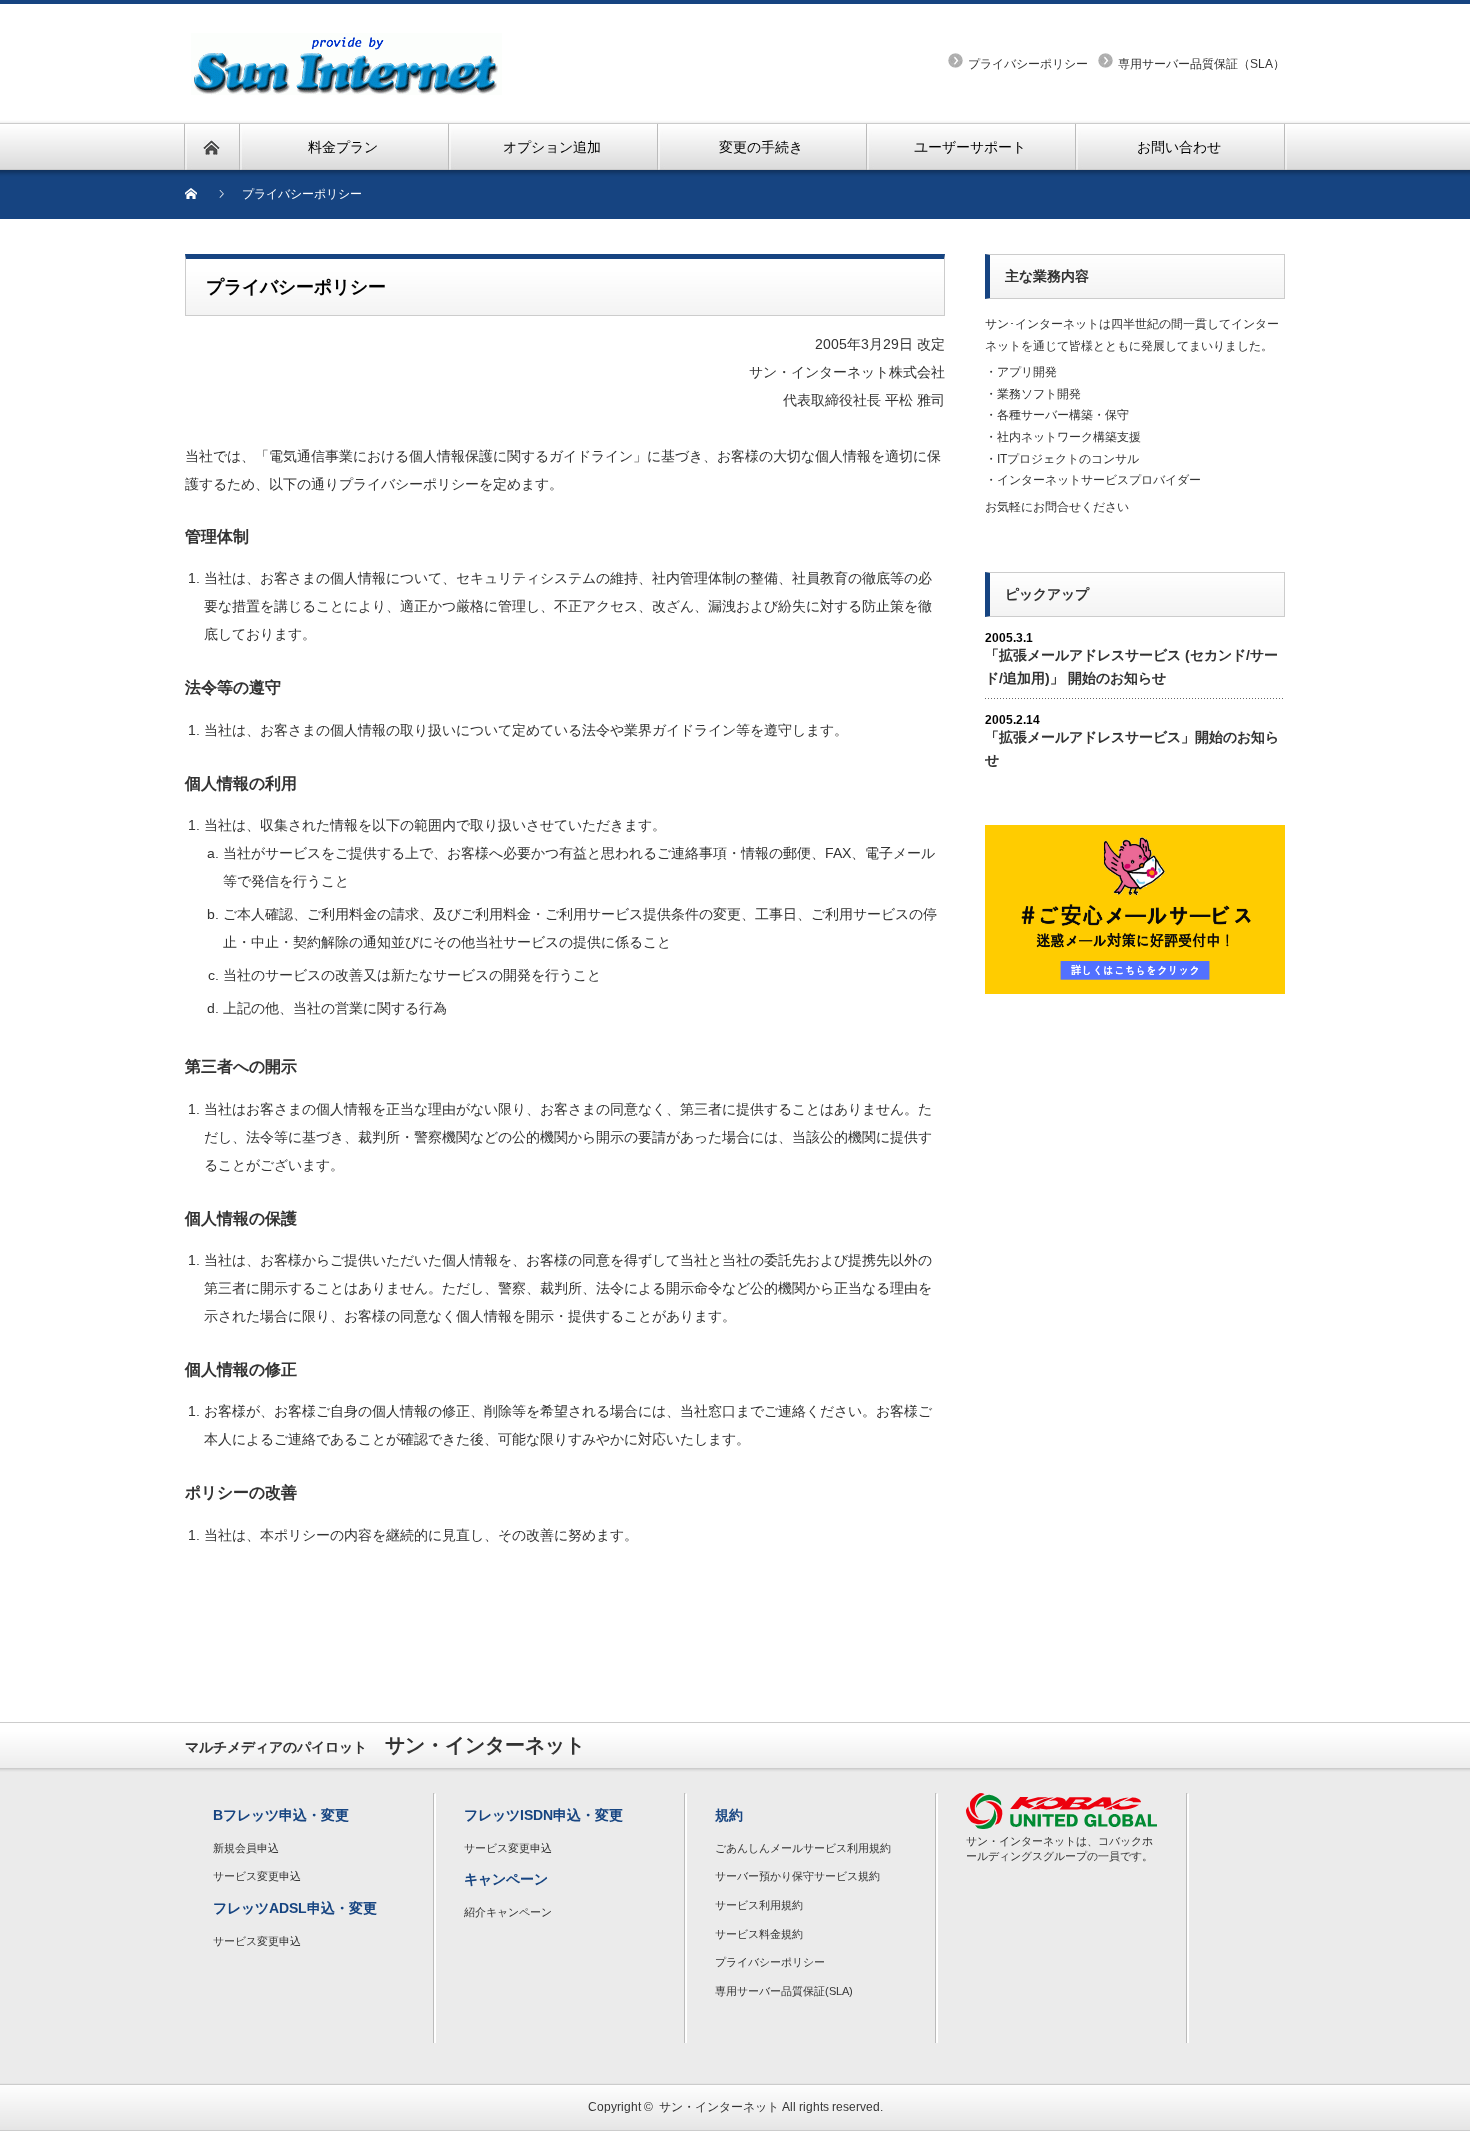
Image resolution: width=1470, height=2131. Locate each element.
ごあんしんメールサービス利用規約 (803, 1848)
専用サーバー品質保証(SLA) (784, 1991)
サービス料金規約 (759, 1934)
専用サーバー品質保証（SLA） (1201, 64)
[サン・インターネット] (346, 44)
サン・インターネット (719, 2107)
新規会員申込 (246, 1848)
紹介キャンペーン (508, 1912)
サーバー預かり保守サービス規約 (797, 1876)
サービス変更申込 (257, 1876)
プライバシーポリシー (1028, 64)
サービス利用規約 (759, 1905)
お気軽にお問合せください (1057, 507)
